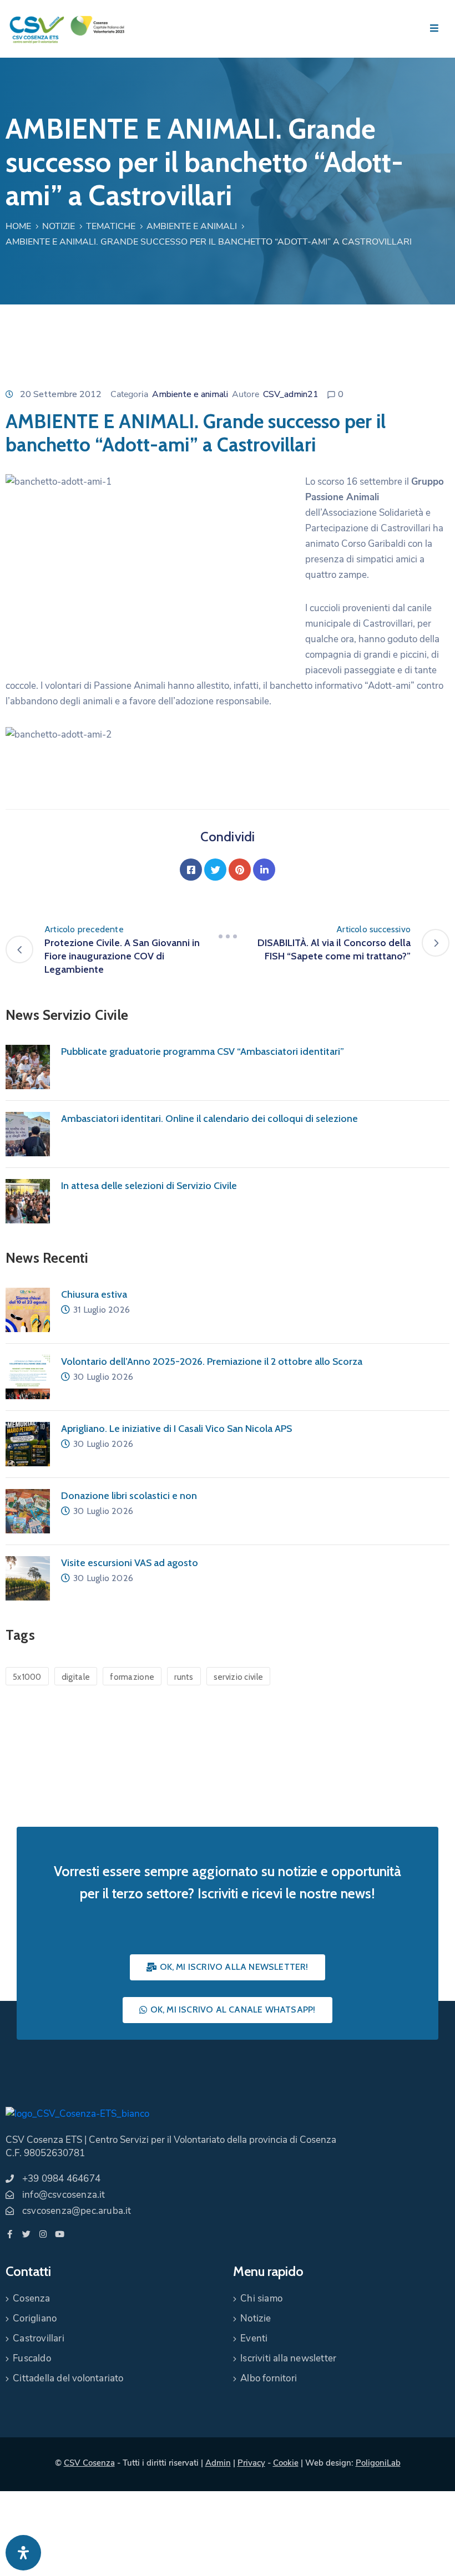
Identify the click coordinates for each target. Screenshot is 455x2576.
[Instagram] (43, 2234)
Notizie (59, 226)
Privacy (251, 2463)
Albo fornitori (269, 2378)
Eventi (254, 2338)
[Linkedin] (264, 870)
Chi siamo (261, 2298)
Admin (218, 2463)
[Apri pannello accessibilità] (23, 2553)
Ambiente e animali (192, 226)
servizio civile (239, 1677)
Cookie (286, 2463)
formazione (132, 1677)
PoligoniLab (378, 2463)
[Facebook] (191, 870)
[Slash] (228, 936)
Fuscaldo (32, 2358)
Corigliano (35, 2318)
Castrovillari (39, 2338)
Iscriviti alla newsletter (288, 2358)
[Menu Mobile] (434, 29)
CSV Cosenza (89, 2463)
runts (184, 1677)
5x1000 (27, 1677)
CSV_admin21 (291, 394)
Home (18, 226)
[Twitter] (215, 870)
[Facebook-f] (10, 2234)
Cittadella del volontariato (68, 2378)
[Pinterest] (240, 870)
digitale (76, 1677)
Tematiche (111, 226)
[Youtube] (60, 2234)
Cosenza (31, 2298)
